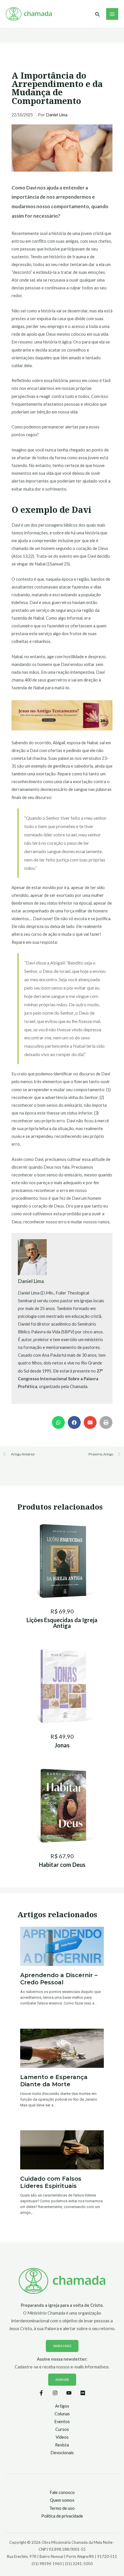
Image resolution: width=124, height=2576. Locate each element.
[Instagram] (55, 2393)
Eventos (62, 2422)
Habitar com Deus (62, 1865)
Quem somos (62, 2500)
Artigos (62, 2406)
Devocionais (62, 2453)
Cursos (62, 2429)
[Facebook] (41, 2393)
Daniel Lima (57, 115)
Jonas (62, 1745)
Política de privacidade (62, 2516)
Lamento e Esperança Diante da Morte (54, 2081)
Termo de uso (62, 2508)
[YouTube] (69, 2393)
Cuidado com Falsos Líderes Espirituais (51, 2182)
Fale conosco (62, 2492)
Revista (62, 2445)
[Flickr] (83, 2393)
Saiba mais (62, 2346)
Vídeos (62, 2437)
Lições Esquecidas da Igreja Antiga (62, 1623)
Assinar (62, 2379)
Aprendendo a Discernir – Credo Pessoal (59, 1979)
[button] (58, 1422)
